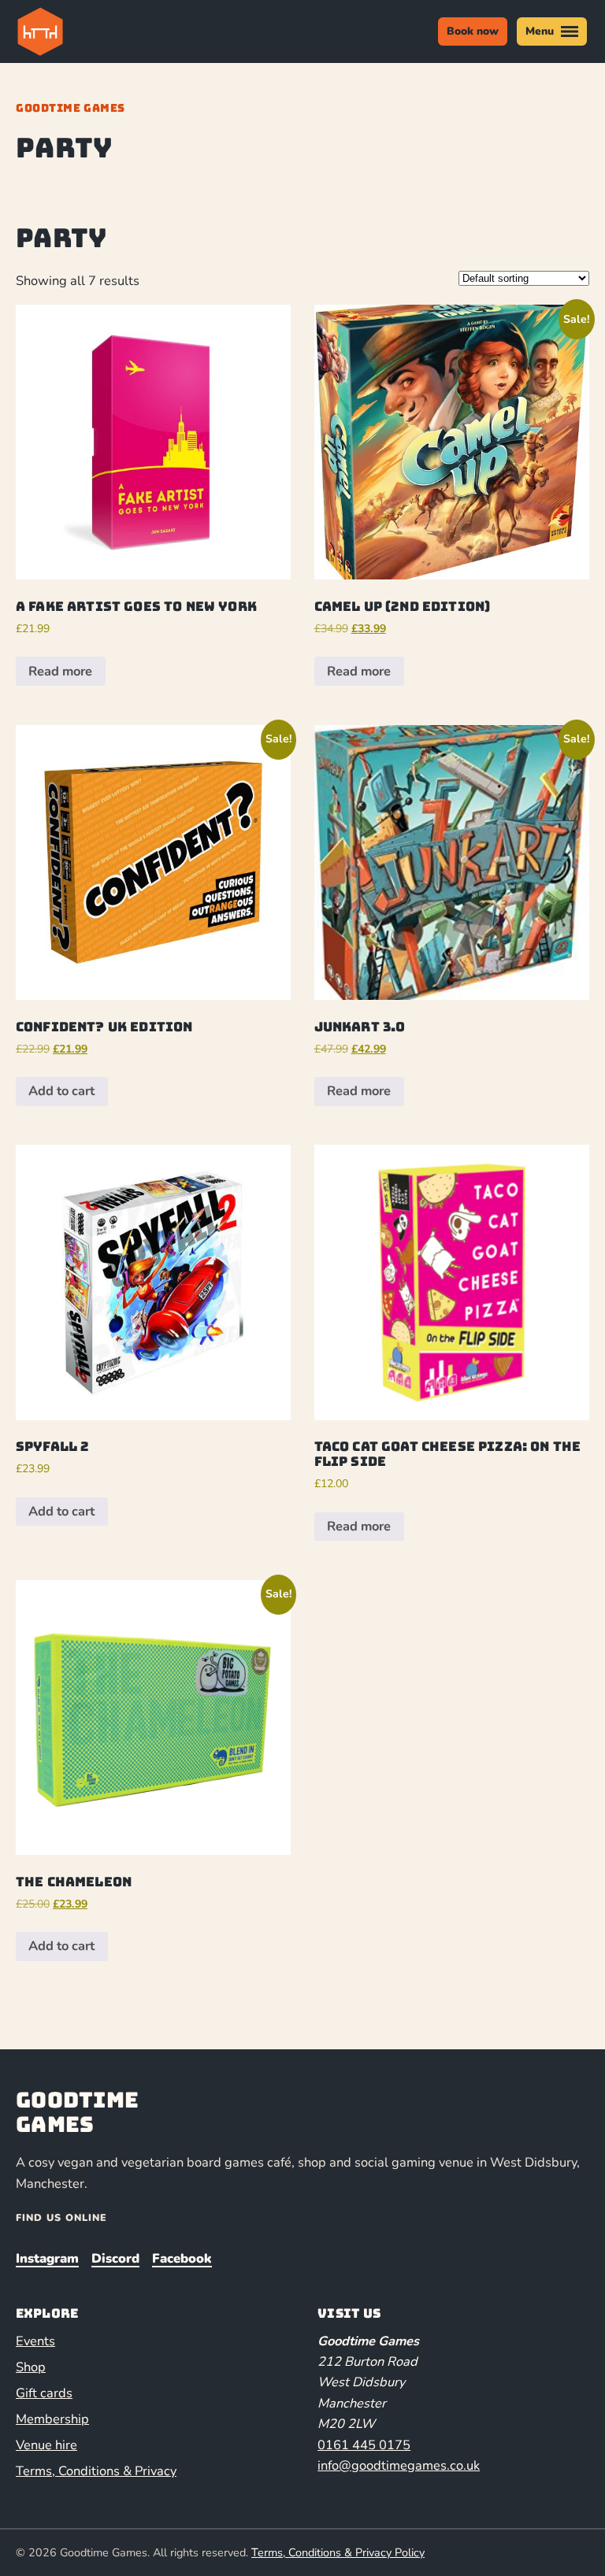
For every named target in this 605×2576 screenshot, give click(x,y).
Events (35, 2341)
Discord (115, 2258)
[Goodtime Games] (72, 31)
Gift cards (44, 2393)
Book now (473, 31)
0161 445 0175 (364, 2445)
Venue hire (46, 2445)
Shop (31, 2367)
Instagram (47, 2258)
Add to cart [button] (61, 1091)
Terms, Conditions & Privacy (96, 2471)
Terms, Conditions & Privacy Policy (338, 2552)
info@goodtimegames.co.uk (399, 2465)
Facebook (182, 2258)
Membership (52, 2419)
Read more (60, 671)
